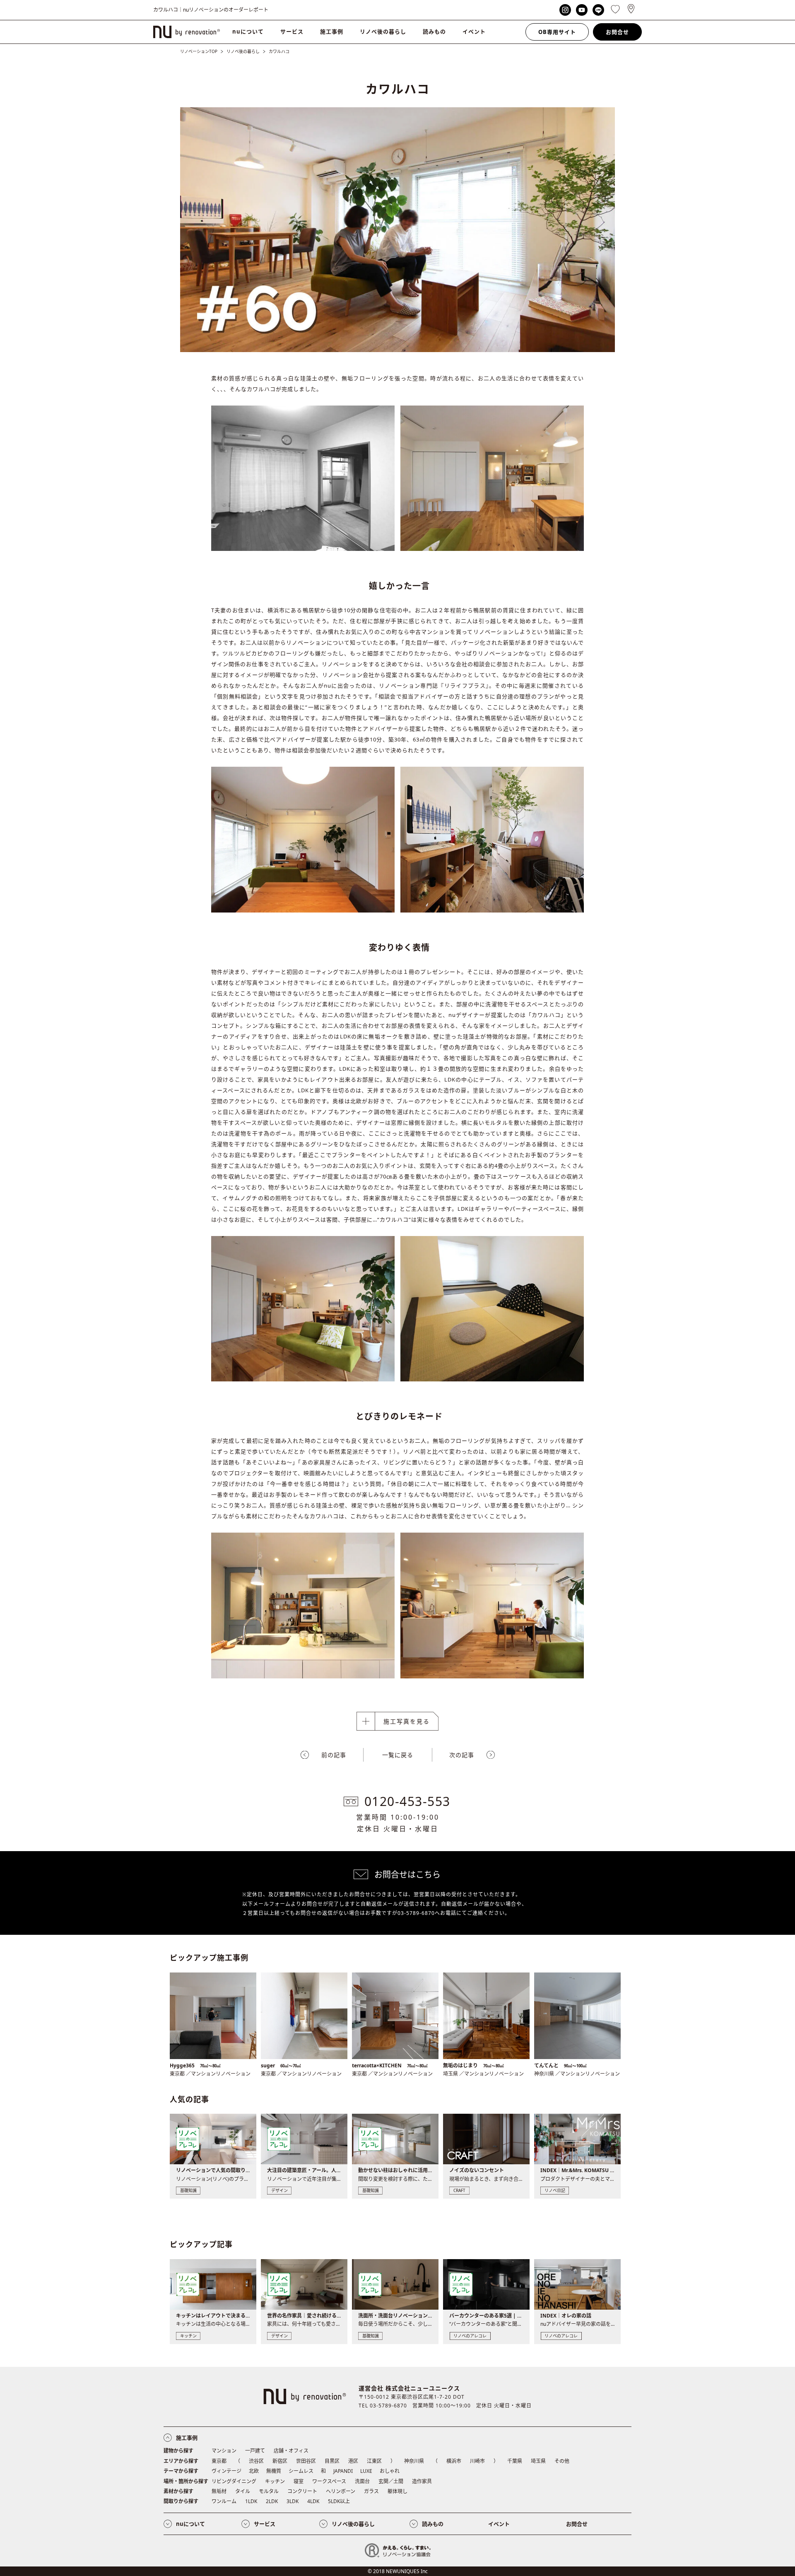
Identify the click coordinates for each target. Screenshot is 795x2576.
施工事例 (332, 31)
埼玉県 (538, 2461)
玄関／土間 (391, 2481)
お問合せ (617, 32)
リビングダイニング (234, 2481)
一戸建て (255, 2451)
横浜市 (454, 2461)
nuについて (248, 31)
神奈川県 (414, 2461)
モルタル (269, 2491)
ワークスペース (329, 2481)
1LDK (251, 2501)
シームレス (301, 2471)
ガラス (371, 2491)
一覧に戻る (398, 1755)
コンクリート (302, 2491)
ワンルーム (224, 2501)
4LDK (313, 2501)
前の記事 (334, 1755)
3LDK (293, 2501)
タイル (243, 2491)
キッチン (275, 2481)
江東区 (374, 2461)
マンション (224, 2451)
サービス (292, 31)
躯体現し (397, 2491)
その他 (562, 2461)
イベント (474, 31)
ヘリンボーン (341, 2491)
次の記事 (462, 1755)
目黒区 (332, 2461)
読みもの (434, 31)
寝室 (299, 2481)
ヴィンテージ (226, 2471)
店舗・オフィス (291, 2451)
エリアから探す (181, 2461)
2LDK (272, 2501)
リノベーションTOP (199, 51)
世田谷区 (306, 2461)
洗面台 (362, 2481)
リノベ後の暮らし (383, 31)
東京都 (219, 2461)
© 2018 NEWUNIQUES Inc (398, 2571)
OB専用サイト (557, 32)
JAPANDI (343, 2471)
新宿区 (280, 2461)
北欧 (254, 2471)
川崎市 (477, 2461)
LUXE (366, 2471)
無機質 (274, 2471)
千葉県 (515, 2461)
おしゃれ (390, 2471)
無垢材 (219, 2491)
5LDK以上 (339, 2501)
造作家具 (422, 2481)
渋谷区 (256, 2461)
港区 (353, 2461)
